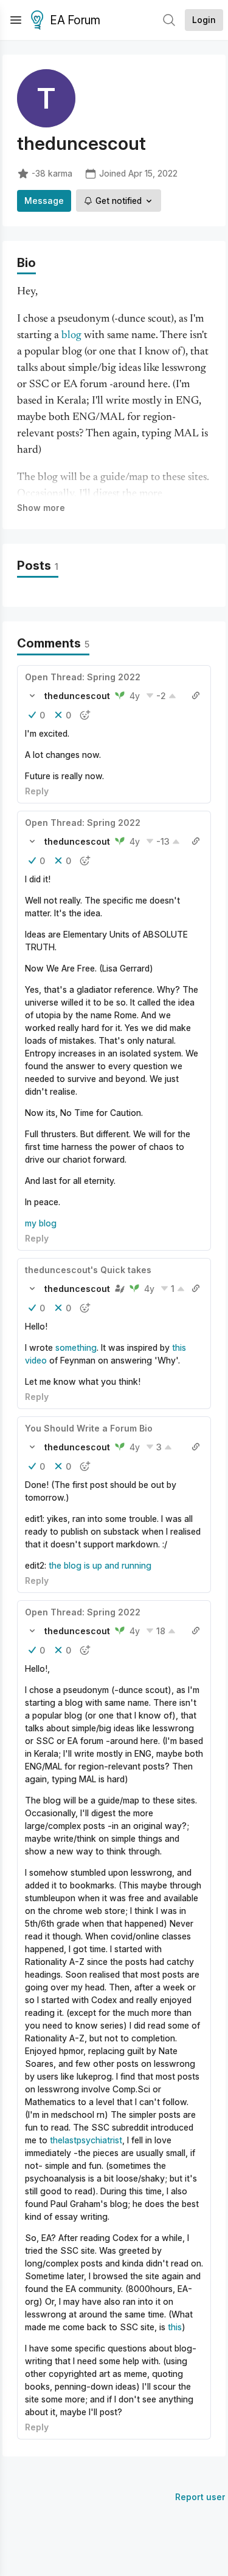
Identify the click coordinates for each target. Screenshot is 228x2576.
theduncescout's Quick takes (88, 1270)
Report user (200, 2497)
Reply (37, 791)
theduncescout (77, 696)
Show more (41, 508)
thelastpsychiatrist (86, 2140)
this (175, 2327)
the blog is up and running (100, 1565)
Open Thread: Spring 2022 (83, 677)
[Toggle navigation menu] (16, 20)
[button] (32, 695)
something (76, 1347)
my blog (41, 1223)
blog (71, 336)
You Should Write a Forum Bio (89, 1428)
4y (135, 696)
